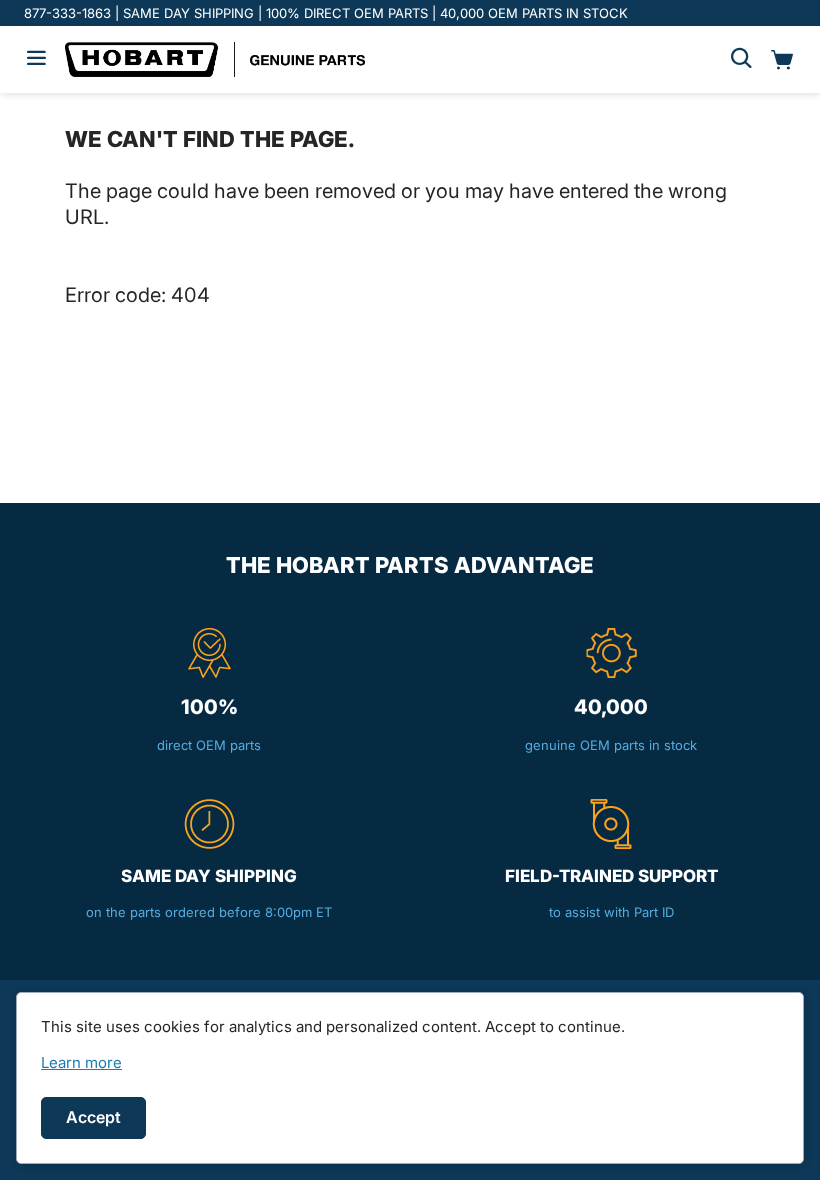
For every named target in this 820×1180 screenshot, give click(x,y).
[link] (81, 1062)
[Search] (741, 59)
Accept (93, 1117)
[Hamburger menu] (36, 59)
